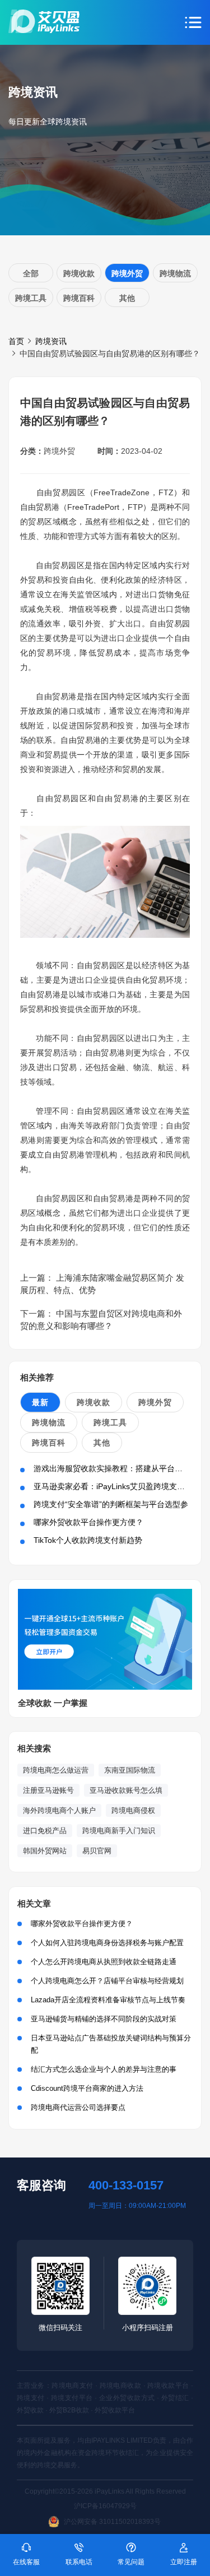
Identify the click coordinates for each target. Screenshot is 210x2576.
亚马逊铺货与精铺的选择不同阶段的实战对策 (104, 2019)
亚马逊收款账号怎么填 (126, 1790)
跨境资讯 (51, 341)
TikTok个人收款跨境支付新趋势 (88, 1540)
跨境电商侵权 (133, 1810)
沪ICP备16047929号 (105, 2506)
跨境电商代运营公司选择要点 (78, 2107)
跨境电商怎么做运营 (56, 1770)
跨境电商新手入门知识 (119, 1831)
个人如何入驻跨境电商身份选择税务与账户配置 (107, 1943)
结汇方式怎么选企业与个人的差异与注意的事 (104, 2069)
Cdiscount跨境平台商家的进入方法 (87, 2088)
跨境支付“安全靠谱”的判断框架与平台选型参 (111, 1504)
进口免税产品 (45, 1831)
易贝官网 (97, 1851)
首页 (16, 341)
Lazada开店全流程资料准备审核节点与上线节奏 (108, 2000)
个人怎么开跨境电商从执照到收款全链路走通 (104, 1962)
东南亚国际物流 (130, 1770)
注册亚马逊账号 (48, 1790)
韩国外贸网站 (45, 1851)
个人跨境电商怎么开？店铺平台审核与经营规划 (107, 1981)
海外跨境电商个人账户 (59, 1810)
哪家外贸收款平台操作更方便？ (88, 1522)
